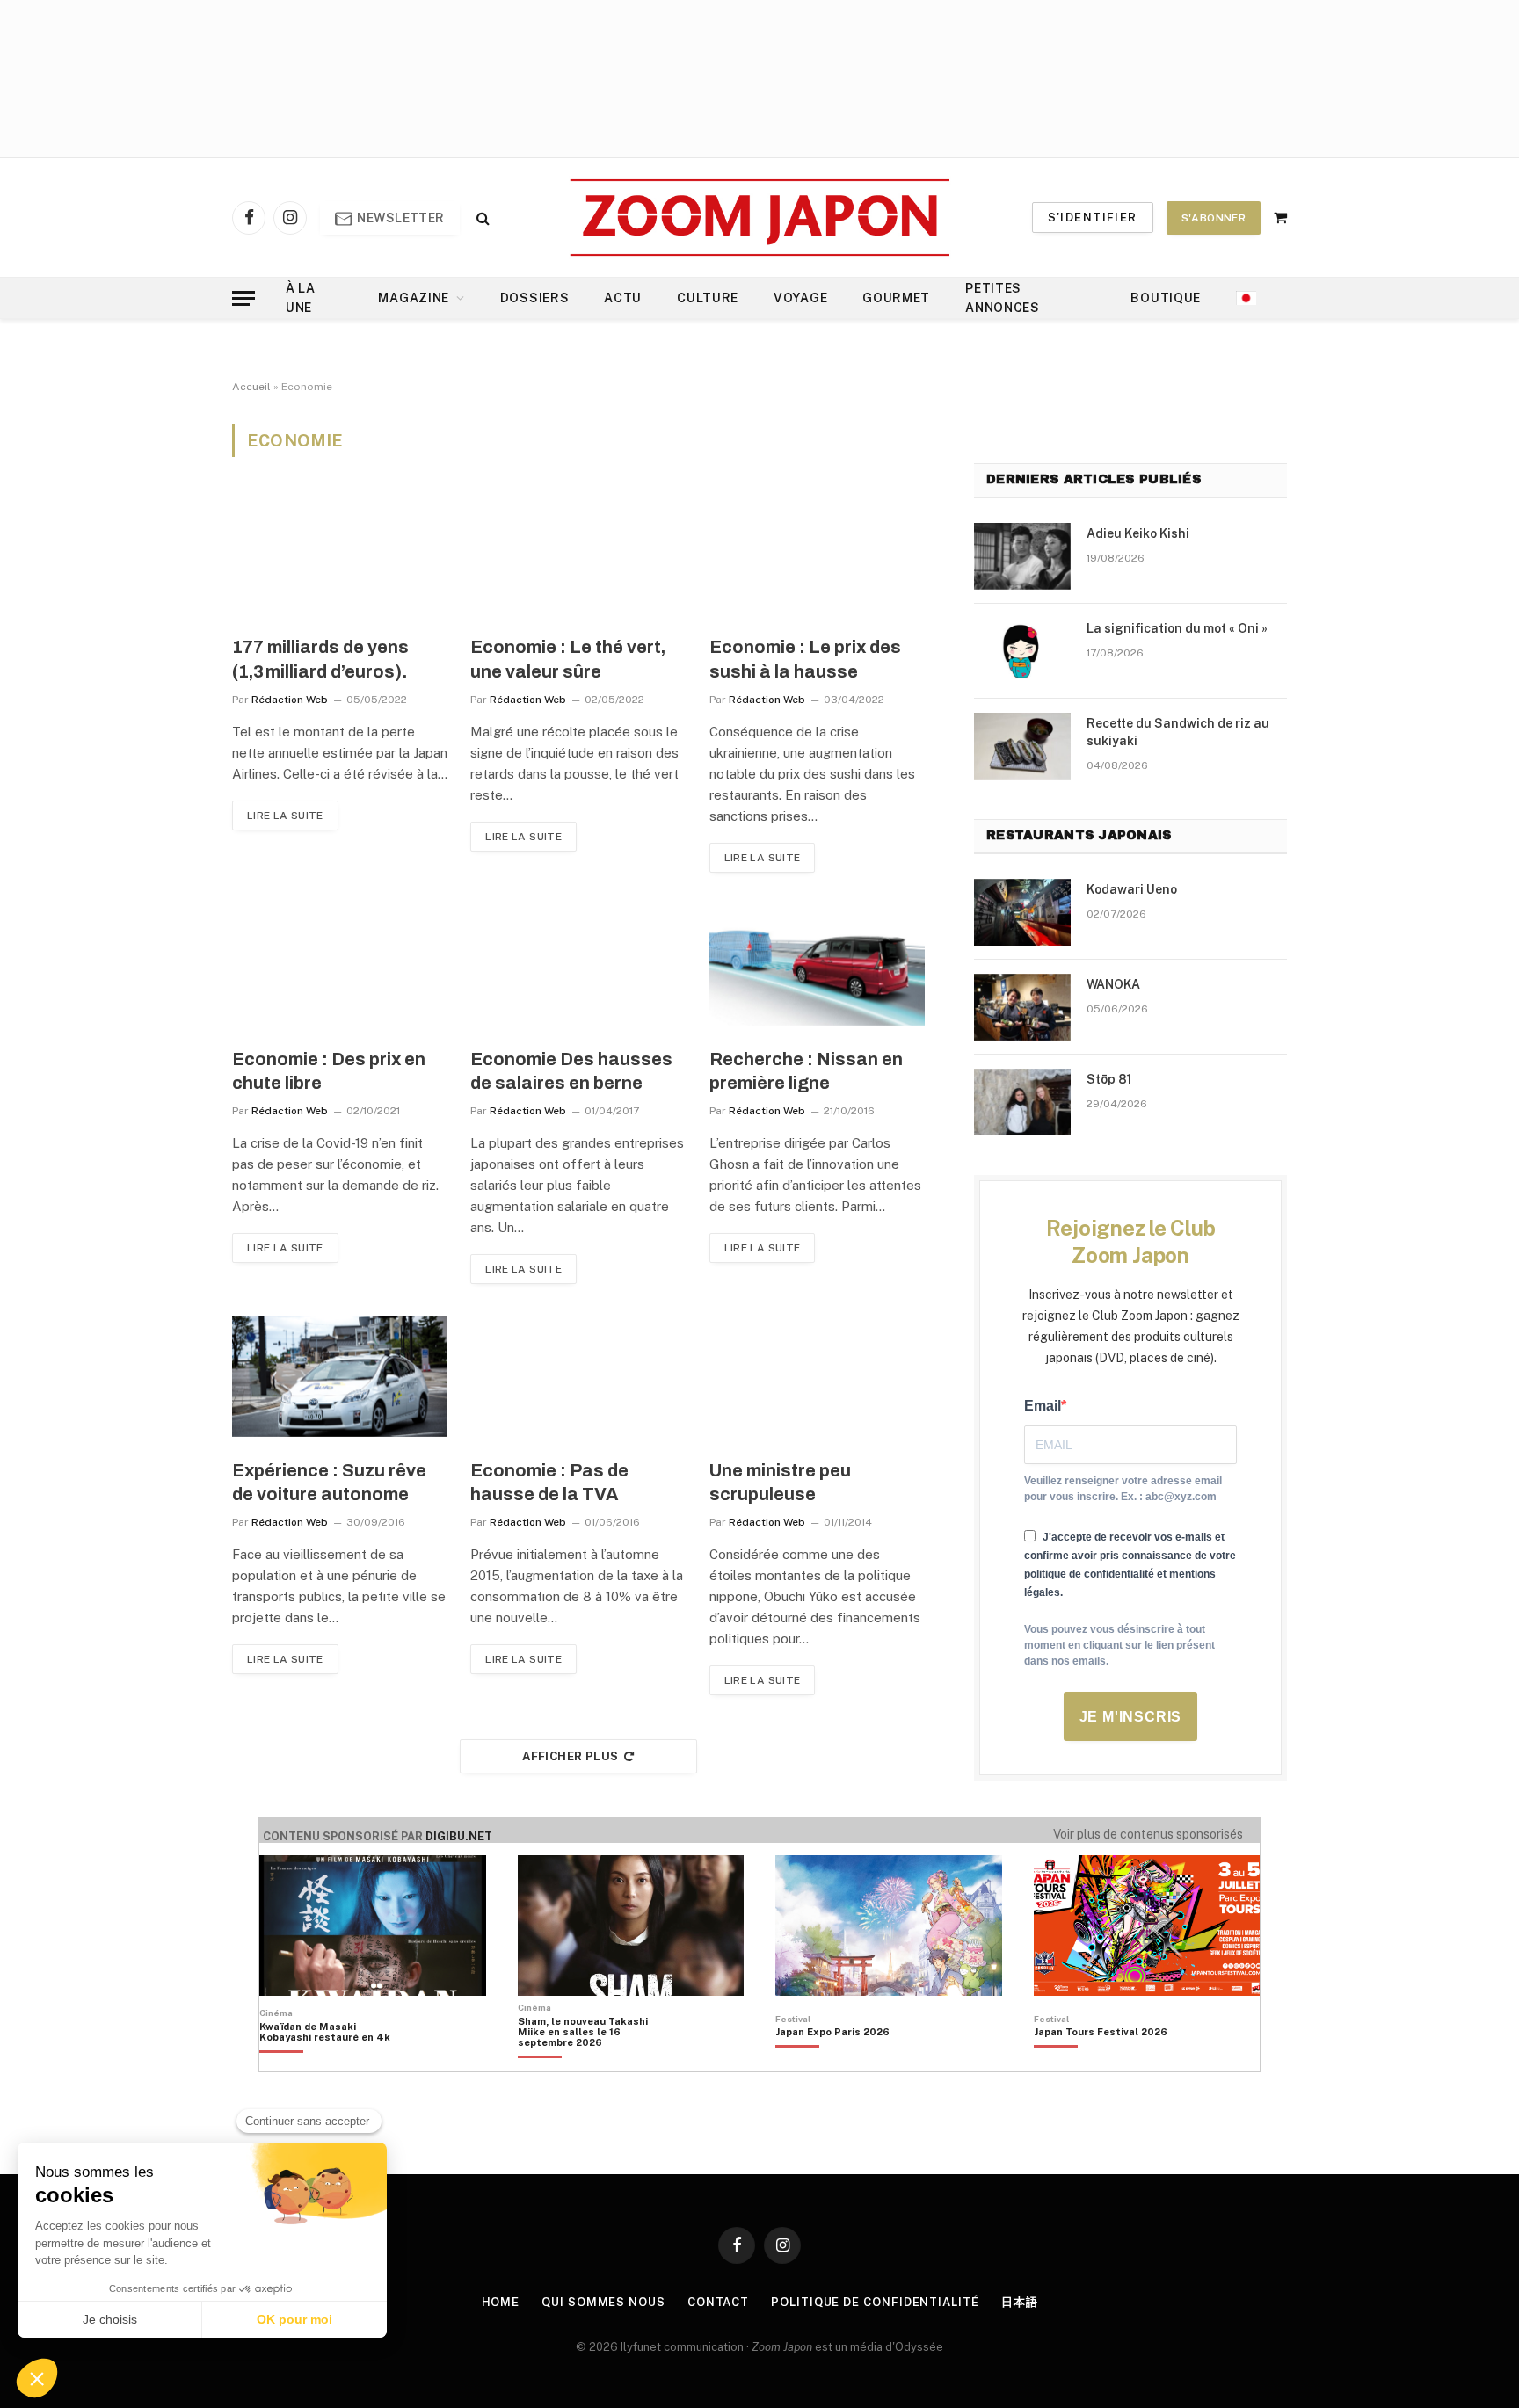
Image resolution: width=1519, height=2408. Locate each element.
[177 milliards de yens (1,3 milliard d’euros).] (340, 553)
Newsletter (400, 218)
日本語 (1020, 2302)
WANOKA (1113, 984)
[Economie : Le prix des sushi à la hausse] (817, 553)
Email (1043, 1406)
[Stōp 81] (1022, 1102)
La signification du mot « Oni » (1177, 628)
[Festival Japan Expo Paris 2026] (832, 2062)
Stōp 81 (1109, 1079)
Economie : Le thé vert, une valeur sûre (568, 659)
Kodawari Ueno (1132, 889)
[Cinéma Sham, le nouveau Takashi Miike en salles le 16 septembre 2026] (592, 2062)
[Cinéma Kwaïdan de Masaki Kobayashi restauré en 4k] (334, 2062)
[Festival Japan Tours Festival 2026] (1101, 2062)
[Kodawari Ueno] (1022, 912)
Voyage (800, 298)
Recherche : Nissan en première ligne (806, 1071)
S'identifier (1093, 218)
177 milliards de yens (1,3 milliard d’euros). (320, 659)
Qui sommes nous (603, 2302)
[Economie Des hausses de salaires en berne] (578, 965)
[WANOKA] (1022, 1007)
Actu (623, 298)
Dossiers (535, 298)
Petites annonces (1003, 298)
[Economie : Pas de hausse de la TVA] (578, 1376)
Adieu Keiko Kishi (1138, 533)
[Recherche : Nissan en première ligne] (817, 965)
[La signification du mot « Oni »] (1022, 651)
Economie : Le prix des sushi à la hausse (805, 659)
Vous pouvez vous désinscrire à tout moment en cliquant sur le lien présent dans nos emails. (1119, 1645)
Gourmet (896, 298)
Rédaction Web (290, 700)
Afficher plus (570, 1756)
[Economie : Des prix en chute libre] (340, 965)
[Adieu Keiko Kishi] (1022, 556)
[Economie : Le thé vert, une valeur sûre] (578, 553)
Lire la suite (285, 816)
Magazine (414, 298)
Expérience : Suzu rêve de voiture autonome (329, 1482)
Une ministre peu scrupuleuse (780, 1482)
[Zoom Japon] (760, 218)
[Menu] (243, 298)
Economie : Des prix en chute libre (329, 1071)
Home (501, 2302)
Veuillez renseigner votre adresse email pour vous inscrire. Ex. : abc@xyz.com (1123, 1489)
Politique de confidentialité (875, 2302)
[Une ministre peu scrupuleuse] (817, 1376)
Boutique (1166, 298)
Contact (718, 2302)
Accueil (251, 387)
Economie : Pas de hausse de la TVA (549, 1482)
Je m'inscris (1131, 1717)
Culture (708, 298)
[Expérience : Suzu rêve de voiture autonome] (340, 1376)
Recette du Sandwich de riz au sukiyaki (1178, 732)
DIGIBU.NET (459, 1836)
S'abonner (1214, 218)
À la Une (301, 298)
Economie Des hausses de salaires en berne (571, 1071)
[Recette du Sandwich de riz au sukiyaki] (1022, 746)
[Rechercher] (481, 218)
